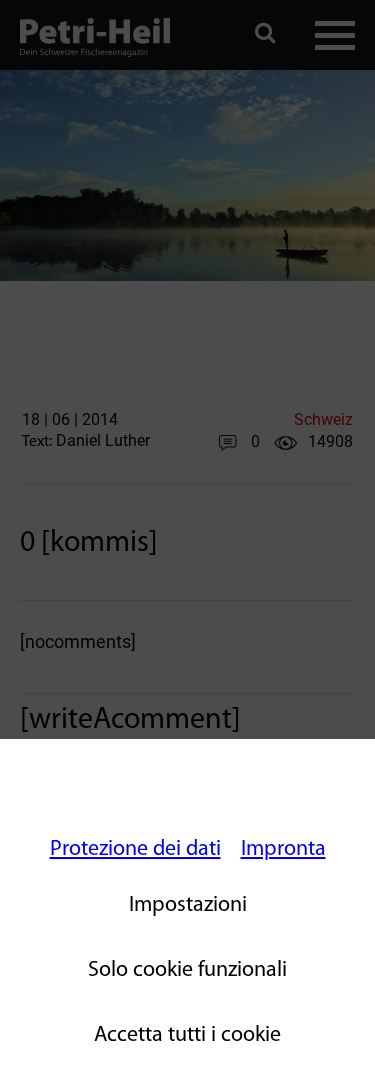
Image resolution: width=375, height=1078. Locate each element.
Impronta (283, 849)
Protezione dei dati (135, 849)
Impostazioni (188, 905)
